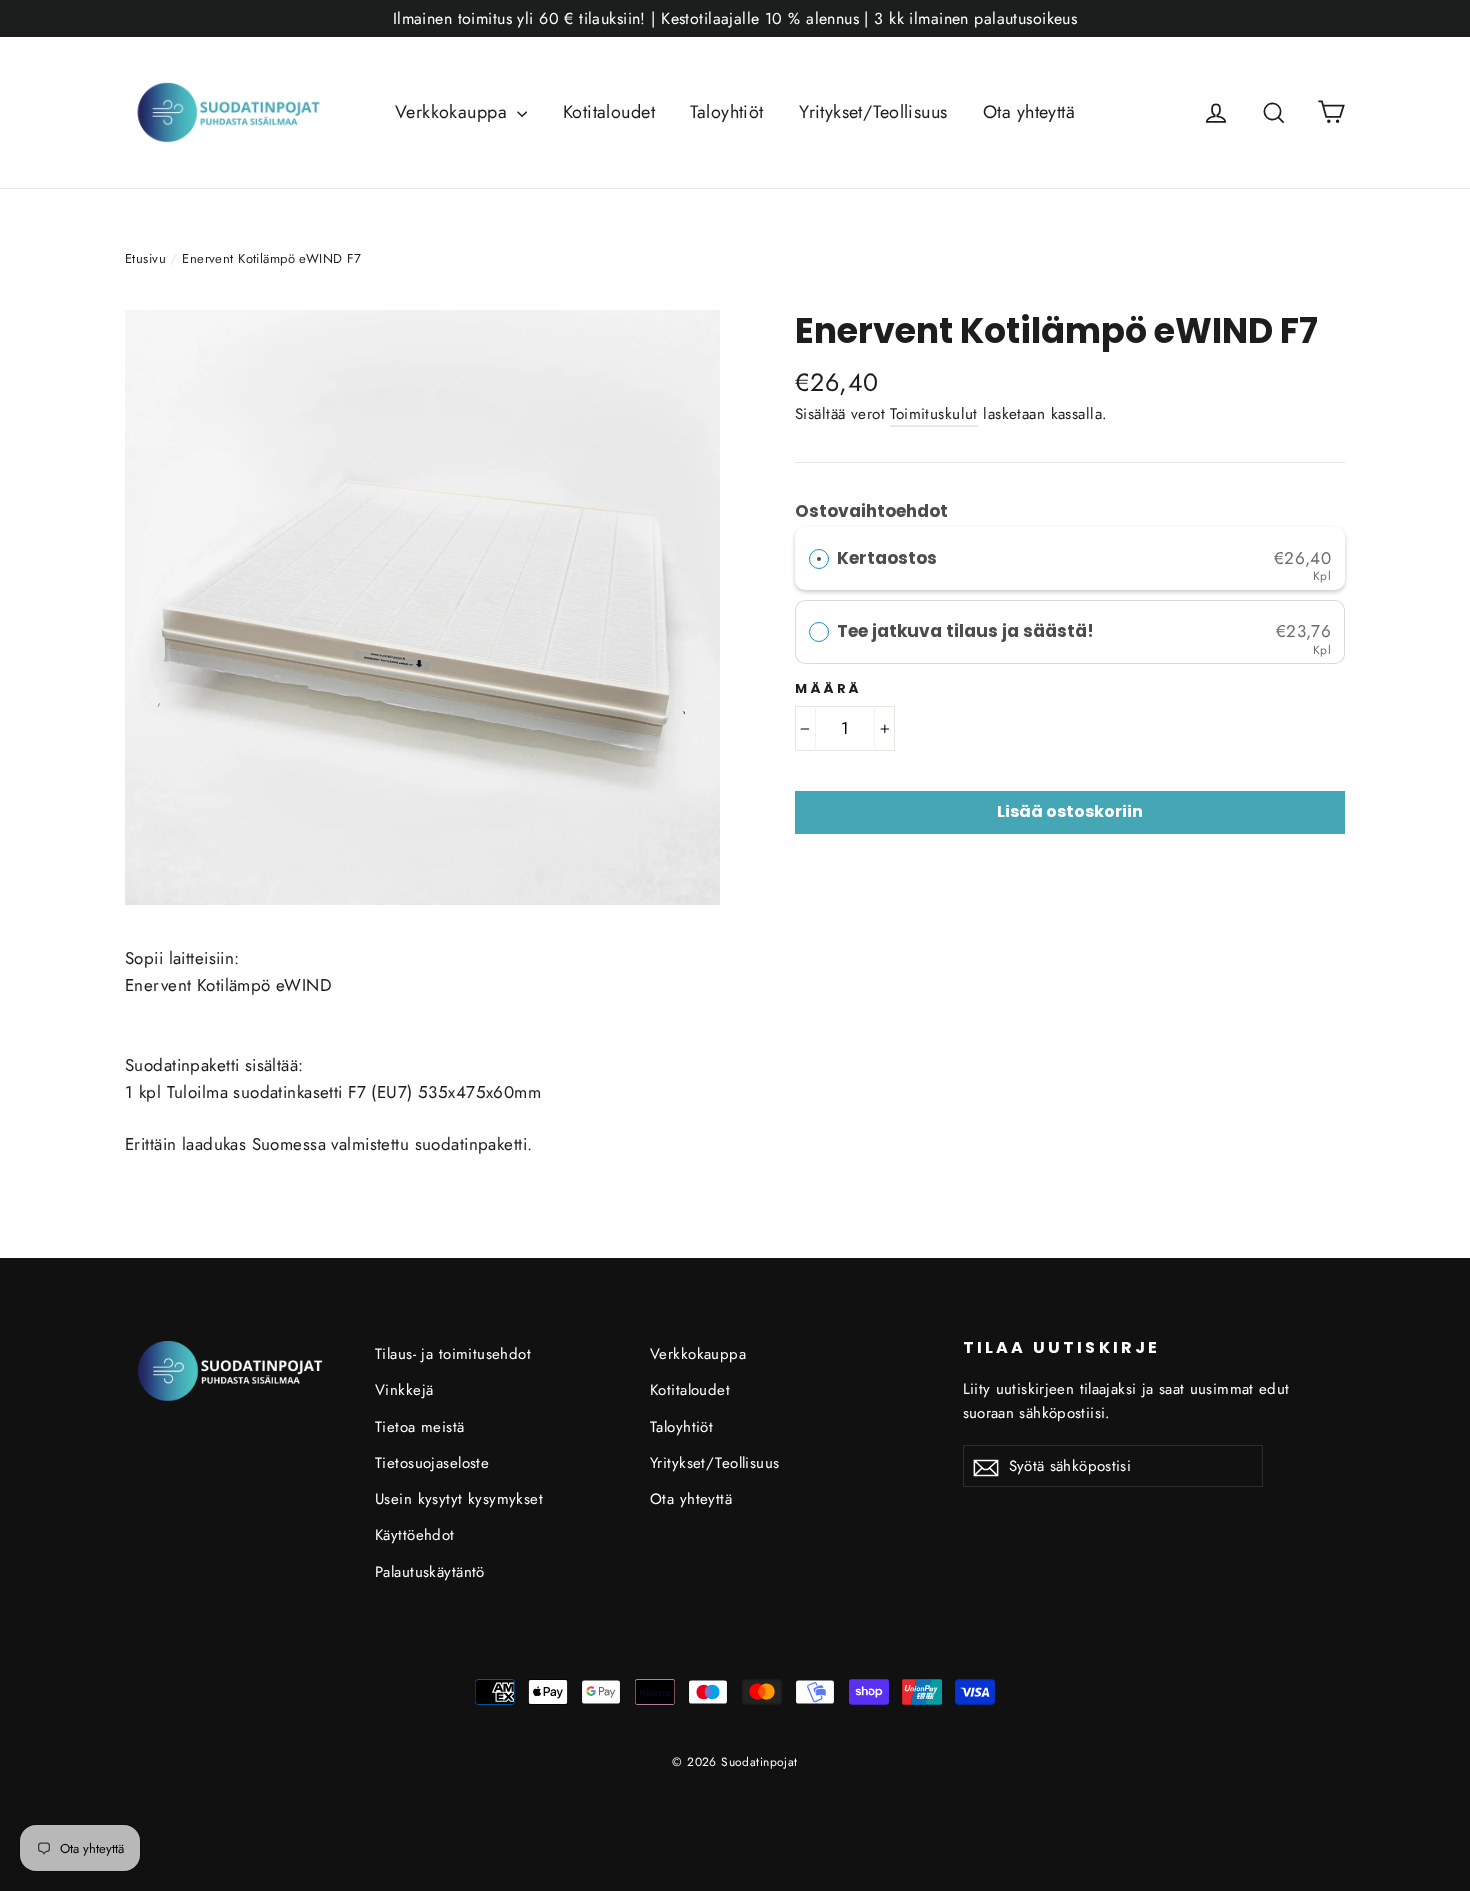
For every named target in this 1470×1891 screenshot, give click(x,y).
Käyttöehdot (415, 1535)
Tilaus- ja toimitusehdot (453, 1354)
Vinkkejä (404, 1390)
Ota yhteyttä (1029, 112)
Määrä (828, 689)
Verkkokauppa (454, 112)
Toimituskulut (934, 414)
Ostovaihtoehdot (871, 511)
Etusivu (145, 258)
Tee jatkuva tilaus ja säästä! (967, 631)
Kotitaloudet (609, 112)
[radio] (819, 558)
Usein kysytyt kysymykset (459, 1499)
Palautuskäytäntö (430, 1572)
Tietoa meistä (420, 1427)
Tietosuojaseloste (432, 1463)
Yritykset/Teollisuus (873, 112)
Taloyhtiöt (726, 112)
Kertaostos (887, 558)
